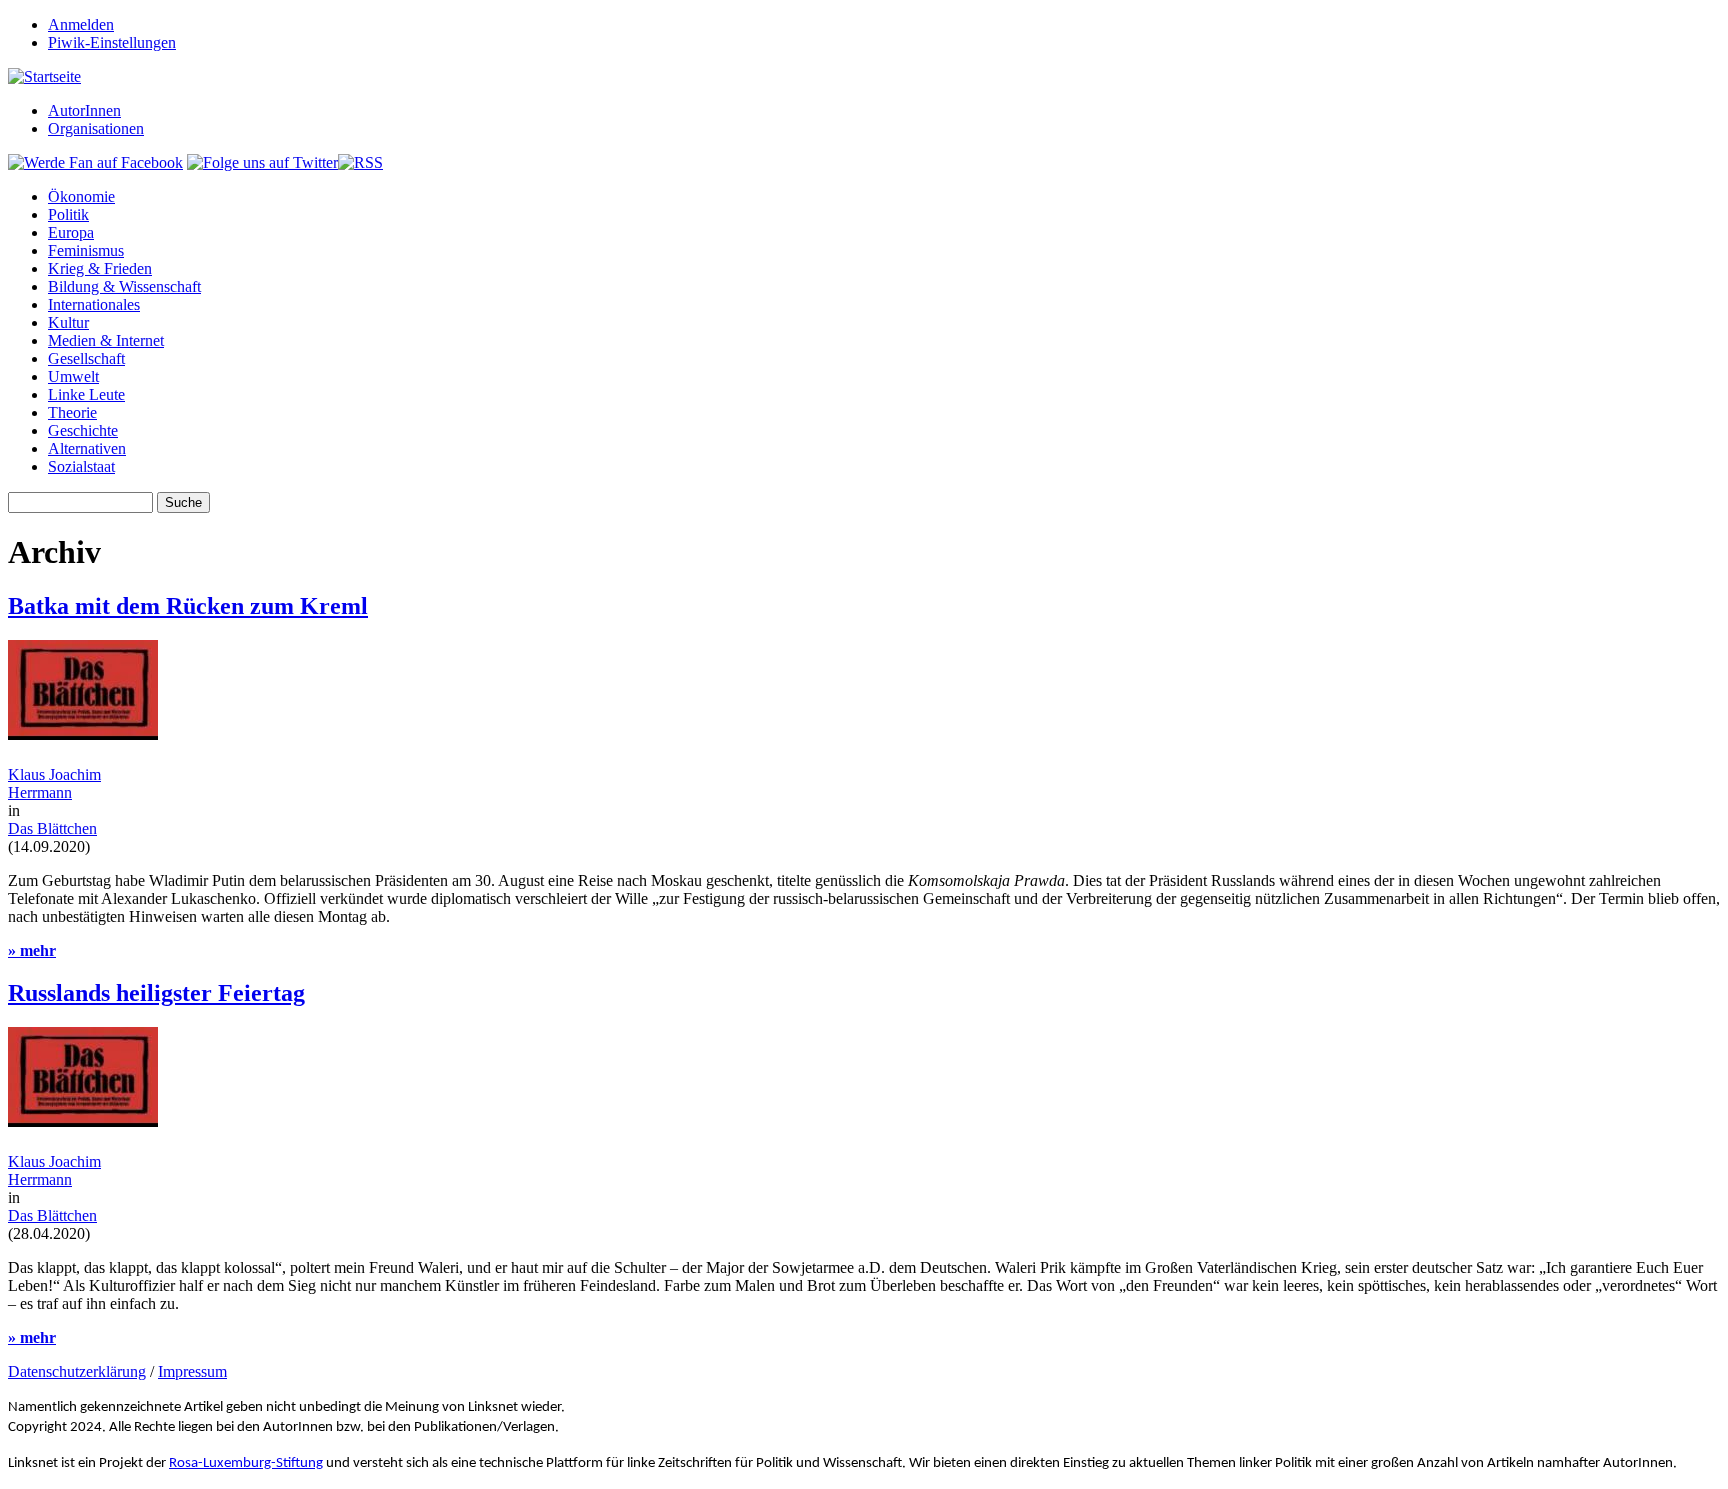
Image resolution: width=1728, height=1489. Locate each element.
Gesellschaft (86, 358)
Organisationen (96, 128)
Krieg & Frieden (100, 268)
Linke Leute (86, 394)
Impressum (192, 1371)
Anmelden (81, 24)
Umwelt (73, 376)
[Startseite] (44, 76)
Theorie (72, 412)
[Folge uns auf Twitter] (262, 162)
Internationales (94, 304)
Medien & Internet (106, 340)
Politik (68, 214)
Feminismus (86, 250)
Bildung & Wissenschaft (124, 286)
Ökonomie (81, 196)
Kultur (68, 322)
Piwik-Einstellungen (112, 42)
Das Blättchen (52, 828)
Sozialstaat (81, 466)
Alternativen (87, 448)
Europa (71, 232)
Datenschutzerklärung (77, 1371)
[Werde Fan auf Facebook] (95, 162)
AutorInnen (84, 110)
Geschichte (83, 430)
